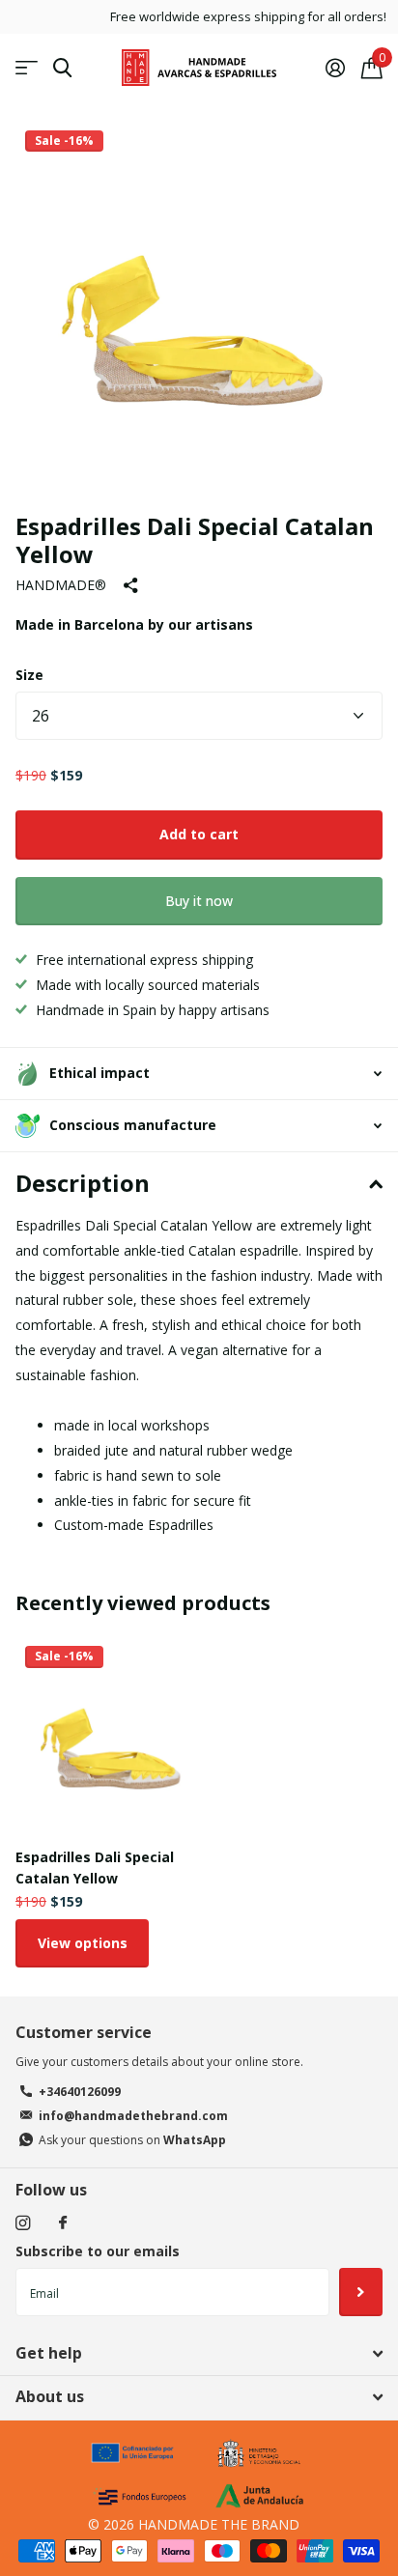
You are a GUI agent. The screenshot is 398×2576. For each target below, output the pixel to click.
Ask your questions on (132, 2140)
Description (83, 1183)
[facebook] (63, 2223)
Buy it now (199, 901)
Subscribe (361, 2292)
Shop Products (27, 68)
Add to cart (199, 834)
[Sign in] (335, 68)
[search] (62, 68)
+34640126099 (80, 2092)
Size (29, 675)
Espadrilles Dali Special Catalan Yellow (95, 1867)
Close (199, 2353)
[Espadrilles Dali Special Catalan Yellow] (114, 1735)
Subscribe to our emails (98, 2251)
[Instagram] (23, 2223)
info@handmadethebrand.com (133, 2116)
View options (83, 1943)
